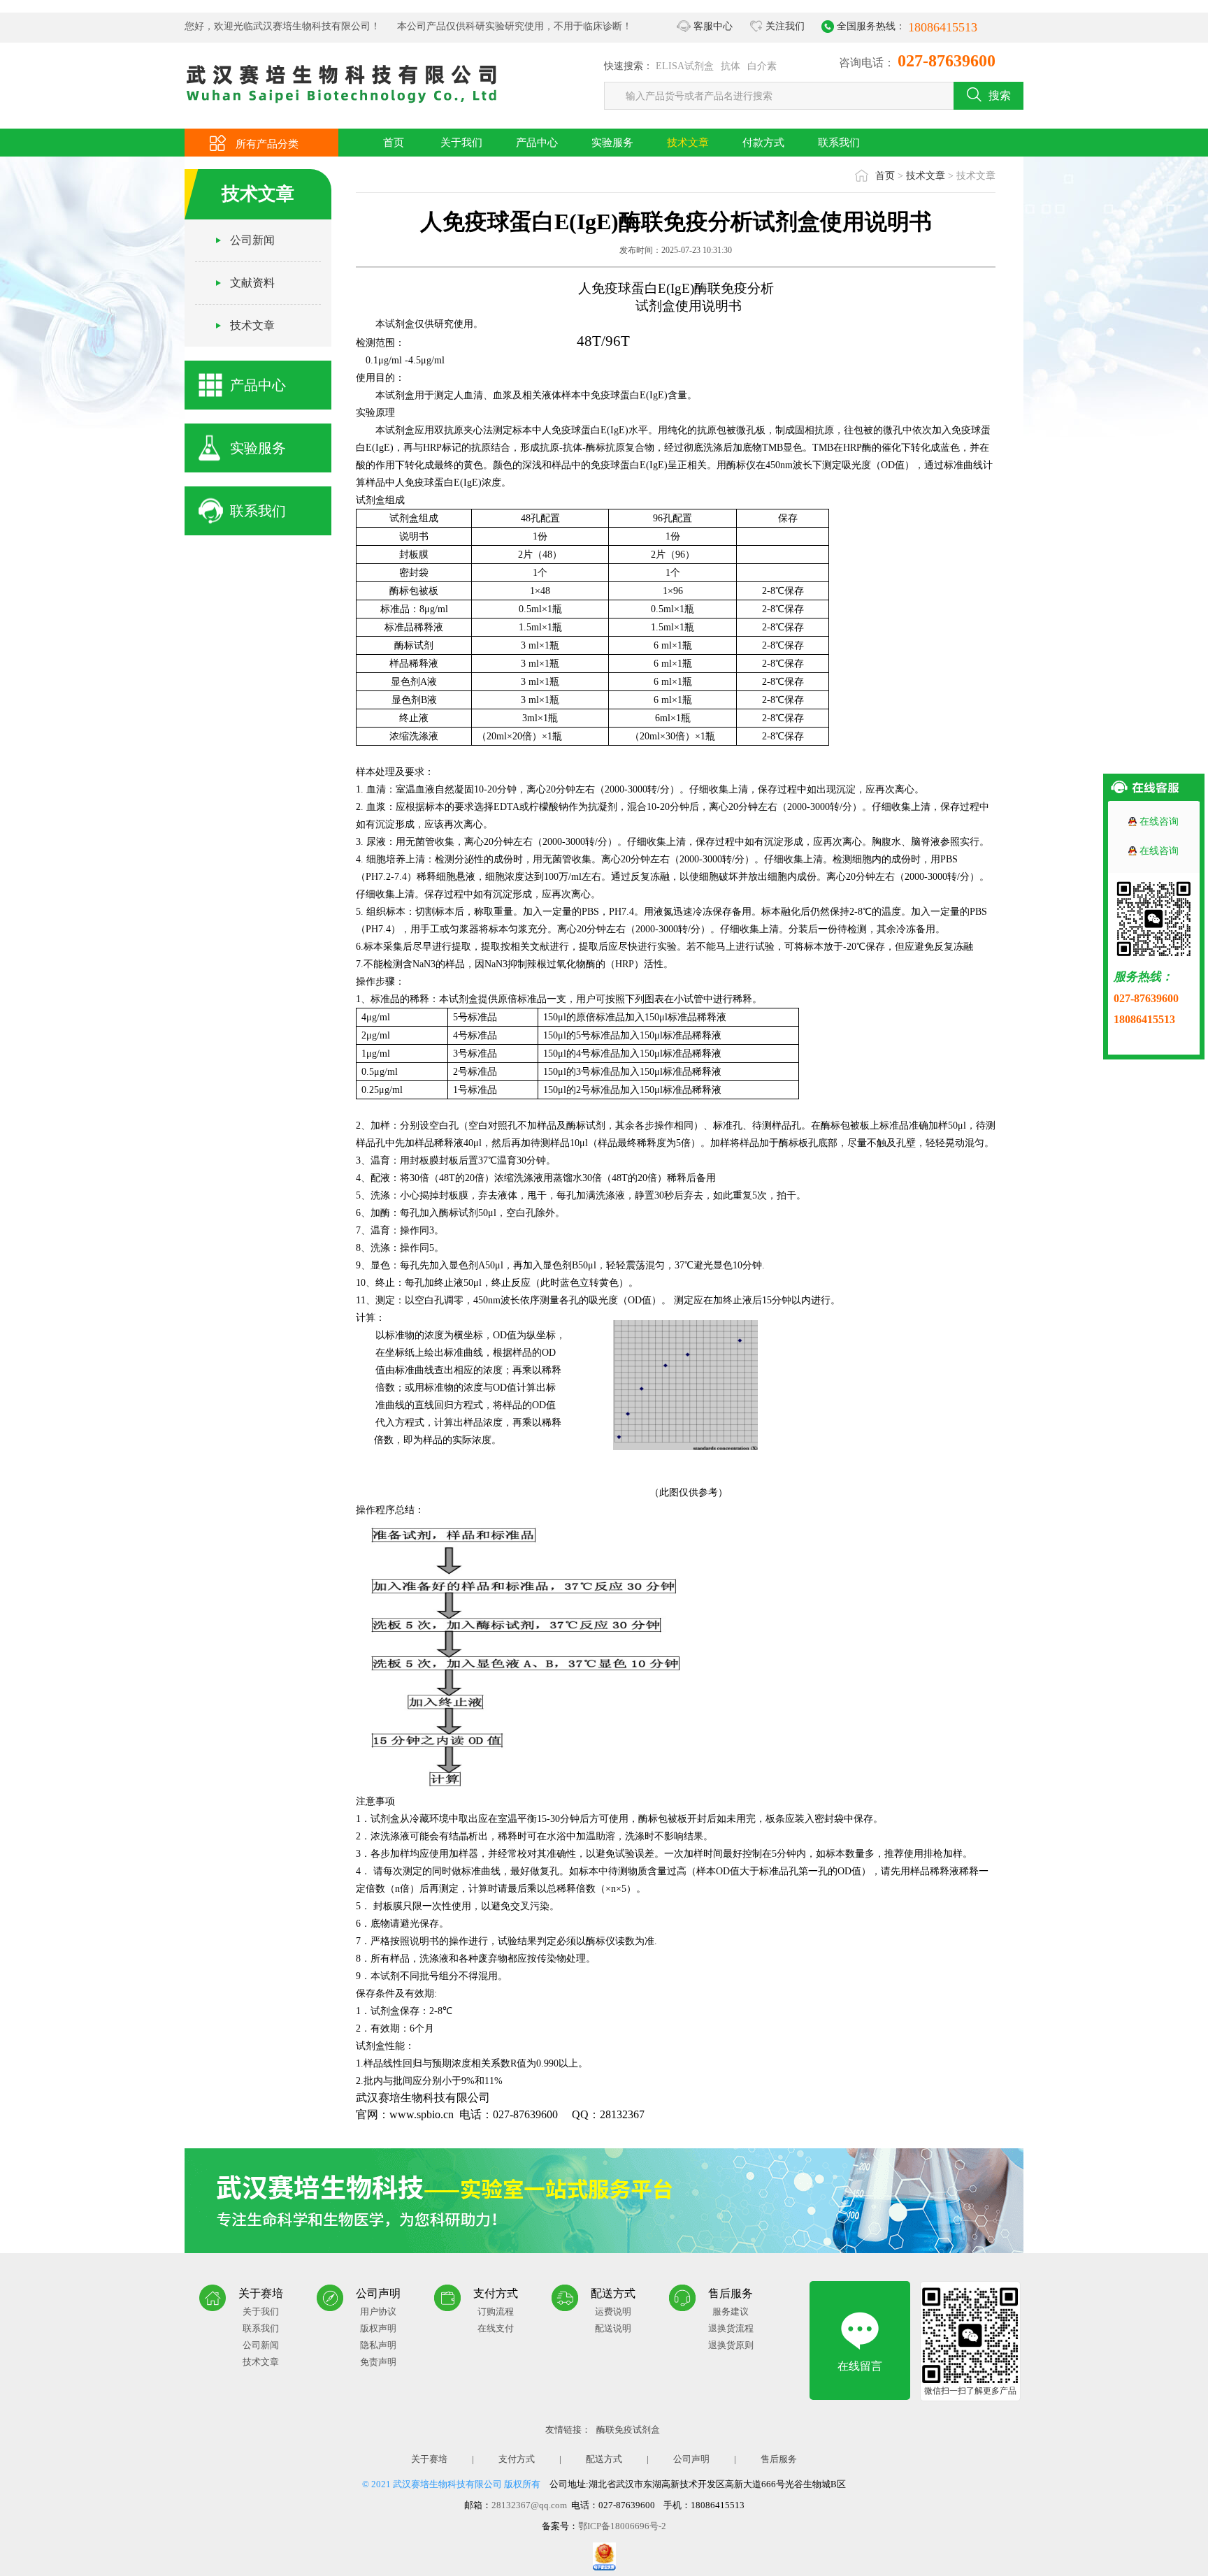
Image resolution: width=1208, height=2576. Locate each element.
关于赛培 (429, 2459)
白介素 (762, 66)
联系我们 (839, 143)
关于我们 (461, 143)
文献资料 (252, 283)
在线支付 (496, 2328)
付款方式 (763, 143)
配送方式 (604, 2459)
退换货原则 (731, 2345)
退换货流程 (731, 2328)
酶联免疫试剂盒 (628, 2430)
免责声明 (378, 2362)
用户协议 (378, 2311)
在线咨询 (1159, 822)
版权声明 (378, 2328)
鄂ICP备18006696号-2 (622, 2526)
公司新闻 (252, 240)
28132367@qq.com (529, 2505)
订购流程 (496, 2311)
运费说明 (613, 2311)
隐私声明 (378, 2345)
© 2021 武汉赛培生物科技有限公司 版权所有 (451, 2484)
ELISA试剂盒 (685, 66)
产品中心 (537, 143)
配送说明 (613, 2328)
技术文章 (688, 143)
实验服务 (612, 143)
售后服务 (779, 2459)
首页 (394, 143)
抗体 (731, 66)
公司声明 (691, 2459)
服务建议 (731, 2311)
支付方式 (517, 2459)
